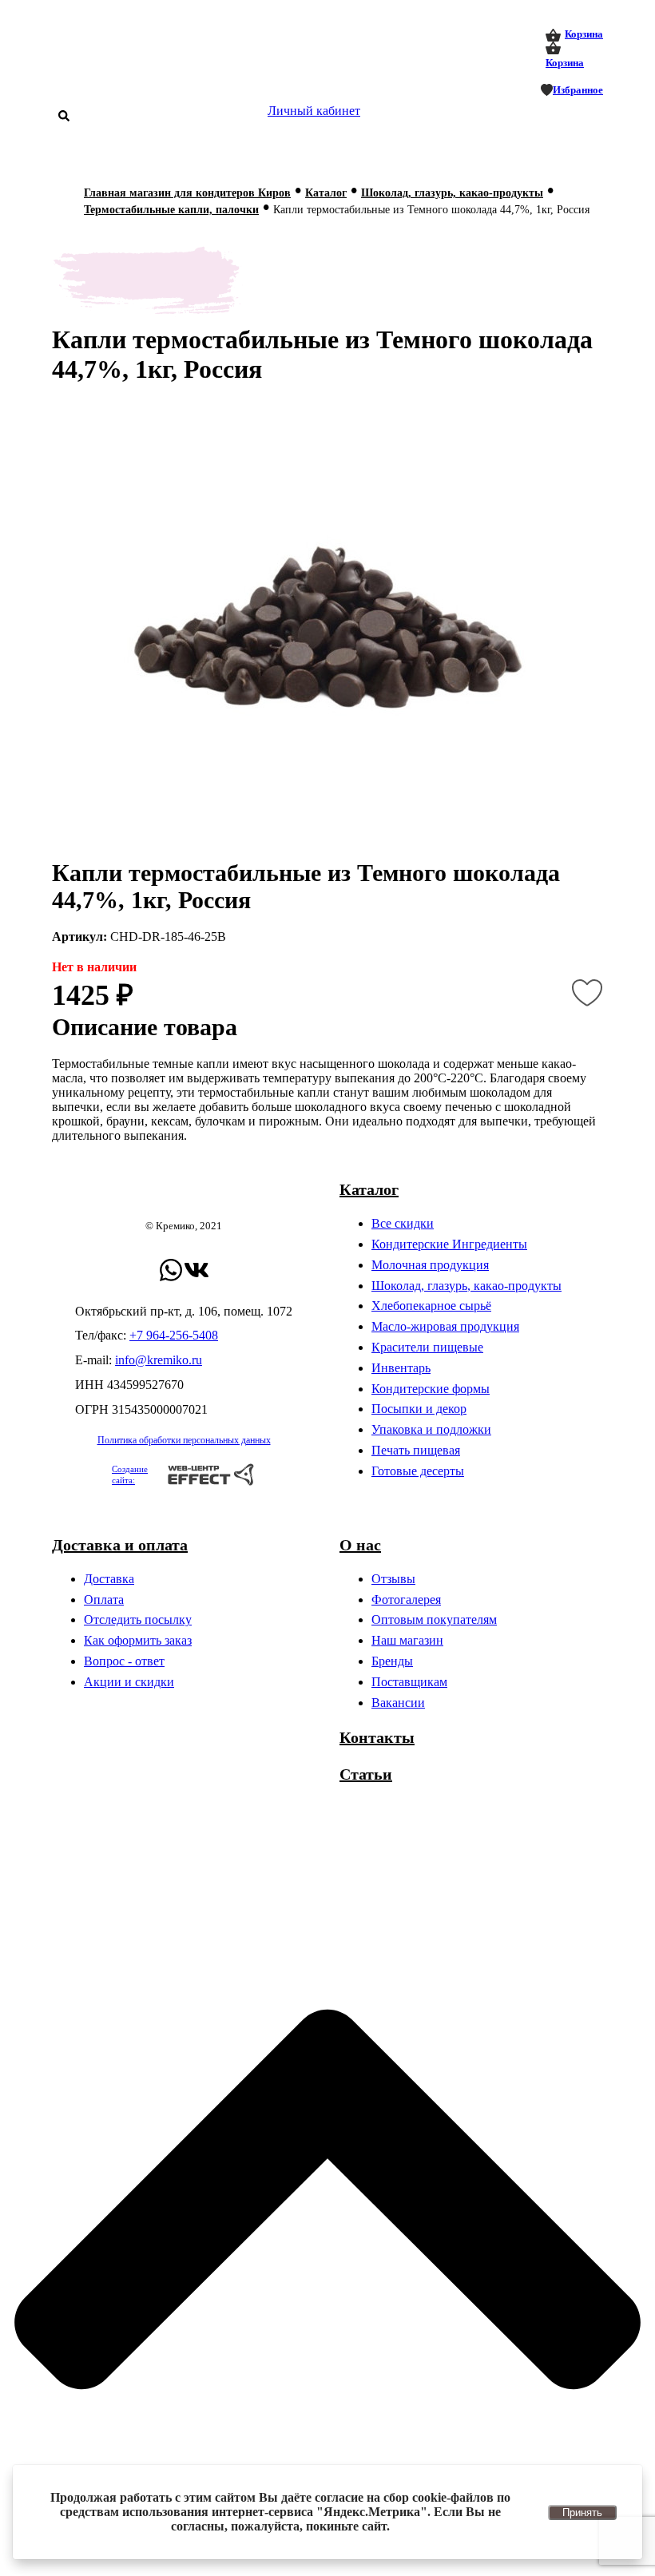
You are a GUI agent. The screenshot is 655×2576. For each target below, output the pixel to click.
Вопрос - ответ (124, 1661)
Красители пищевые (427, 1347)
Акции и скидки (129, 1682)
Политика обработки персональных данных (184, 1440)
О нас (360, 1545)
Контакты (377, 1737)
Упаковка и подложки (431, 1429)
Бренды (392, 1661)
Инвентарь (401, 1368)
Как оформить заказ (138, 1640)
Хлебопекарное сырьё (431, 1306)
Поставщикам (409, 1682)
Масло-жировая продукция (445, 1326)
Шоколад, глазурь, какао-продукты (452, 193)
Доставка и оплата (120, 1545)
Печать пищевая (416, 1450)
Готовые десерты (418, 1471)
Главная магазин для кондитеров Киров (187, 193)
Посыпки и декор (419, 1409)
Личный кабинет (314, 111)
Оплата (104, 1600)
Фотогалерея (406, 1600)
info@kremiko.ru (159, 1360)
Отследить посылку (138, 1619)
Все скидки (403, 1223)
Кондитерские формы (431, 1389)
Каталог (326, 193)
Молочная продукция (430, 1265)
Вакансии (398, 1703)
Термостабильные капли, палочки (171, 210)
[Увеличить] (327, 634)
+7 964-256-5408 (174, 1335)
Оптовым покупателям (434, 1619)
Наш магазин (407, 1640)
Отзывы (393, 1579)
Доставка (109, 1579)
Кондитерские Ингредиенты (449, 1244)
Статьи (366, 1774)
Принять (582, 2512)
